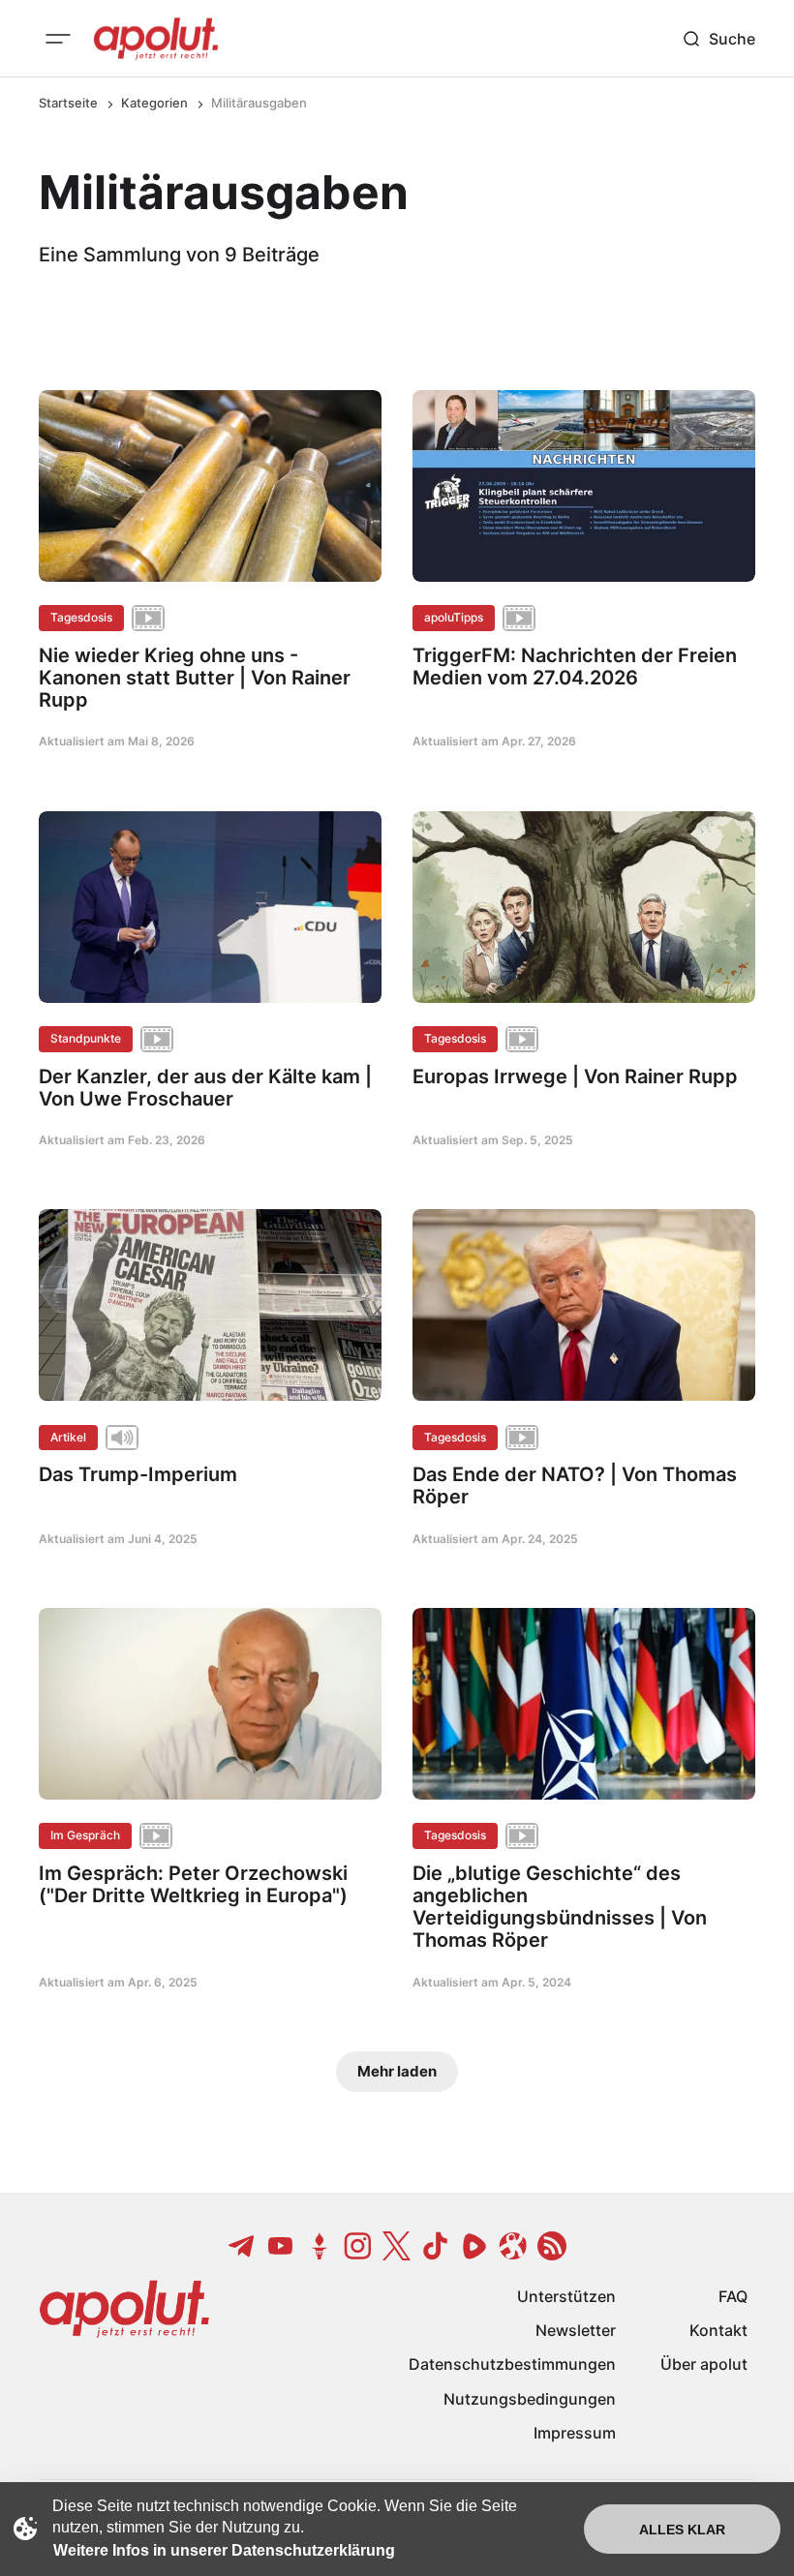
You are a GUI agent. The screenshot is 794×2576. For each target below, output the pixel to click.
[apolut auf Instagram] (358, 2246)
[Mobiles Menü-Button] (58, 39)
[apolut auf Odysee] (513, 2246)
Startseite (68, 103)
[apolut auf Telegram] (242, 2246)
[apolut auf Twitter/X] (397, 2246)
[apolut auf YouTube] (281, 2246)
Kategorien (154, 103)
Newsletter (576, 2330)
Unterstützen (566, 2296)
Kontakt (718, 2330)
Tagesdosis (81, 617)
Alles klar (682, 2530)
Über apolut (704, 2364)
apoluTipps (454, 617)
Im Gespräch (85, 1835)
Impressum (575, 2433)
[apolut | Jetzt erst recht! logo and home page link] (156, 39)
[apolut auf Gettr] (320, 2246)
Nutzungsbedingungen (530, 2399)
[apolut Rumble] (474, 2246)
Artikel (68, 1437)
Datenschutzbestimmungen (512, 2364)
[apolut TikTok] (436, 2246)
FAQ (733, 2296)
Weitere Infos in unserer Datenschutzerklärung (224, 2550)
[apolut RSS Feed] (552, 2246)
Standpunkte (86, 1038)
